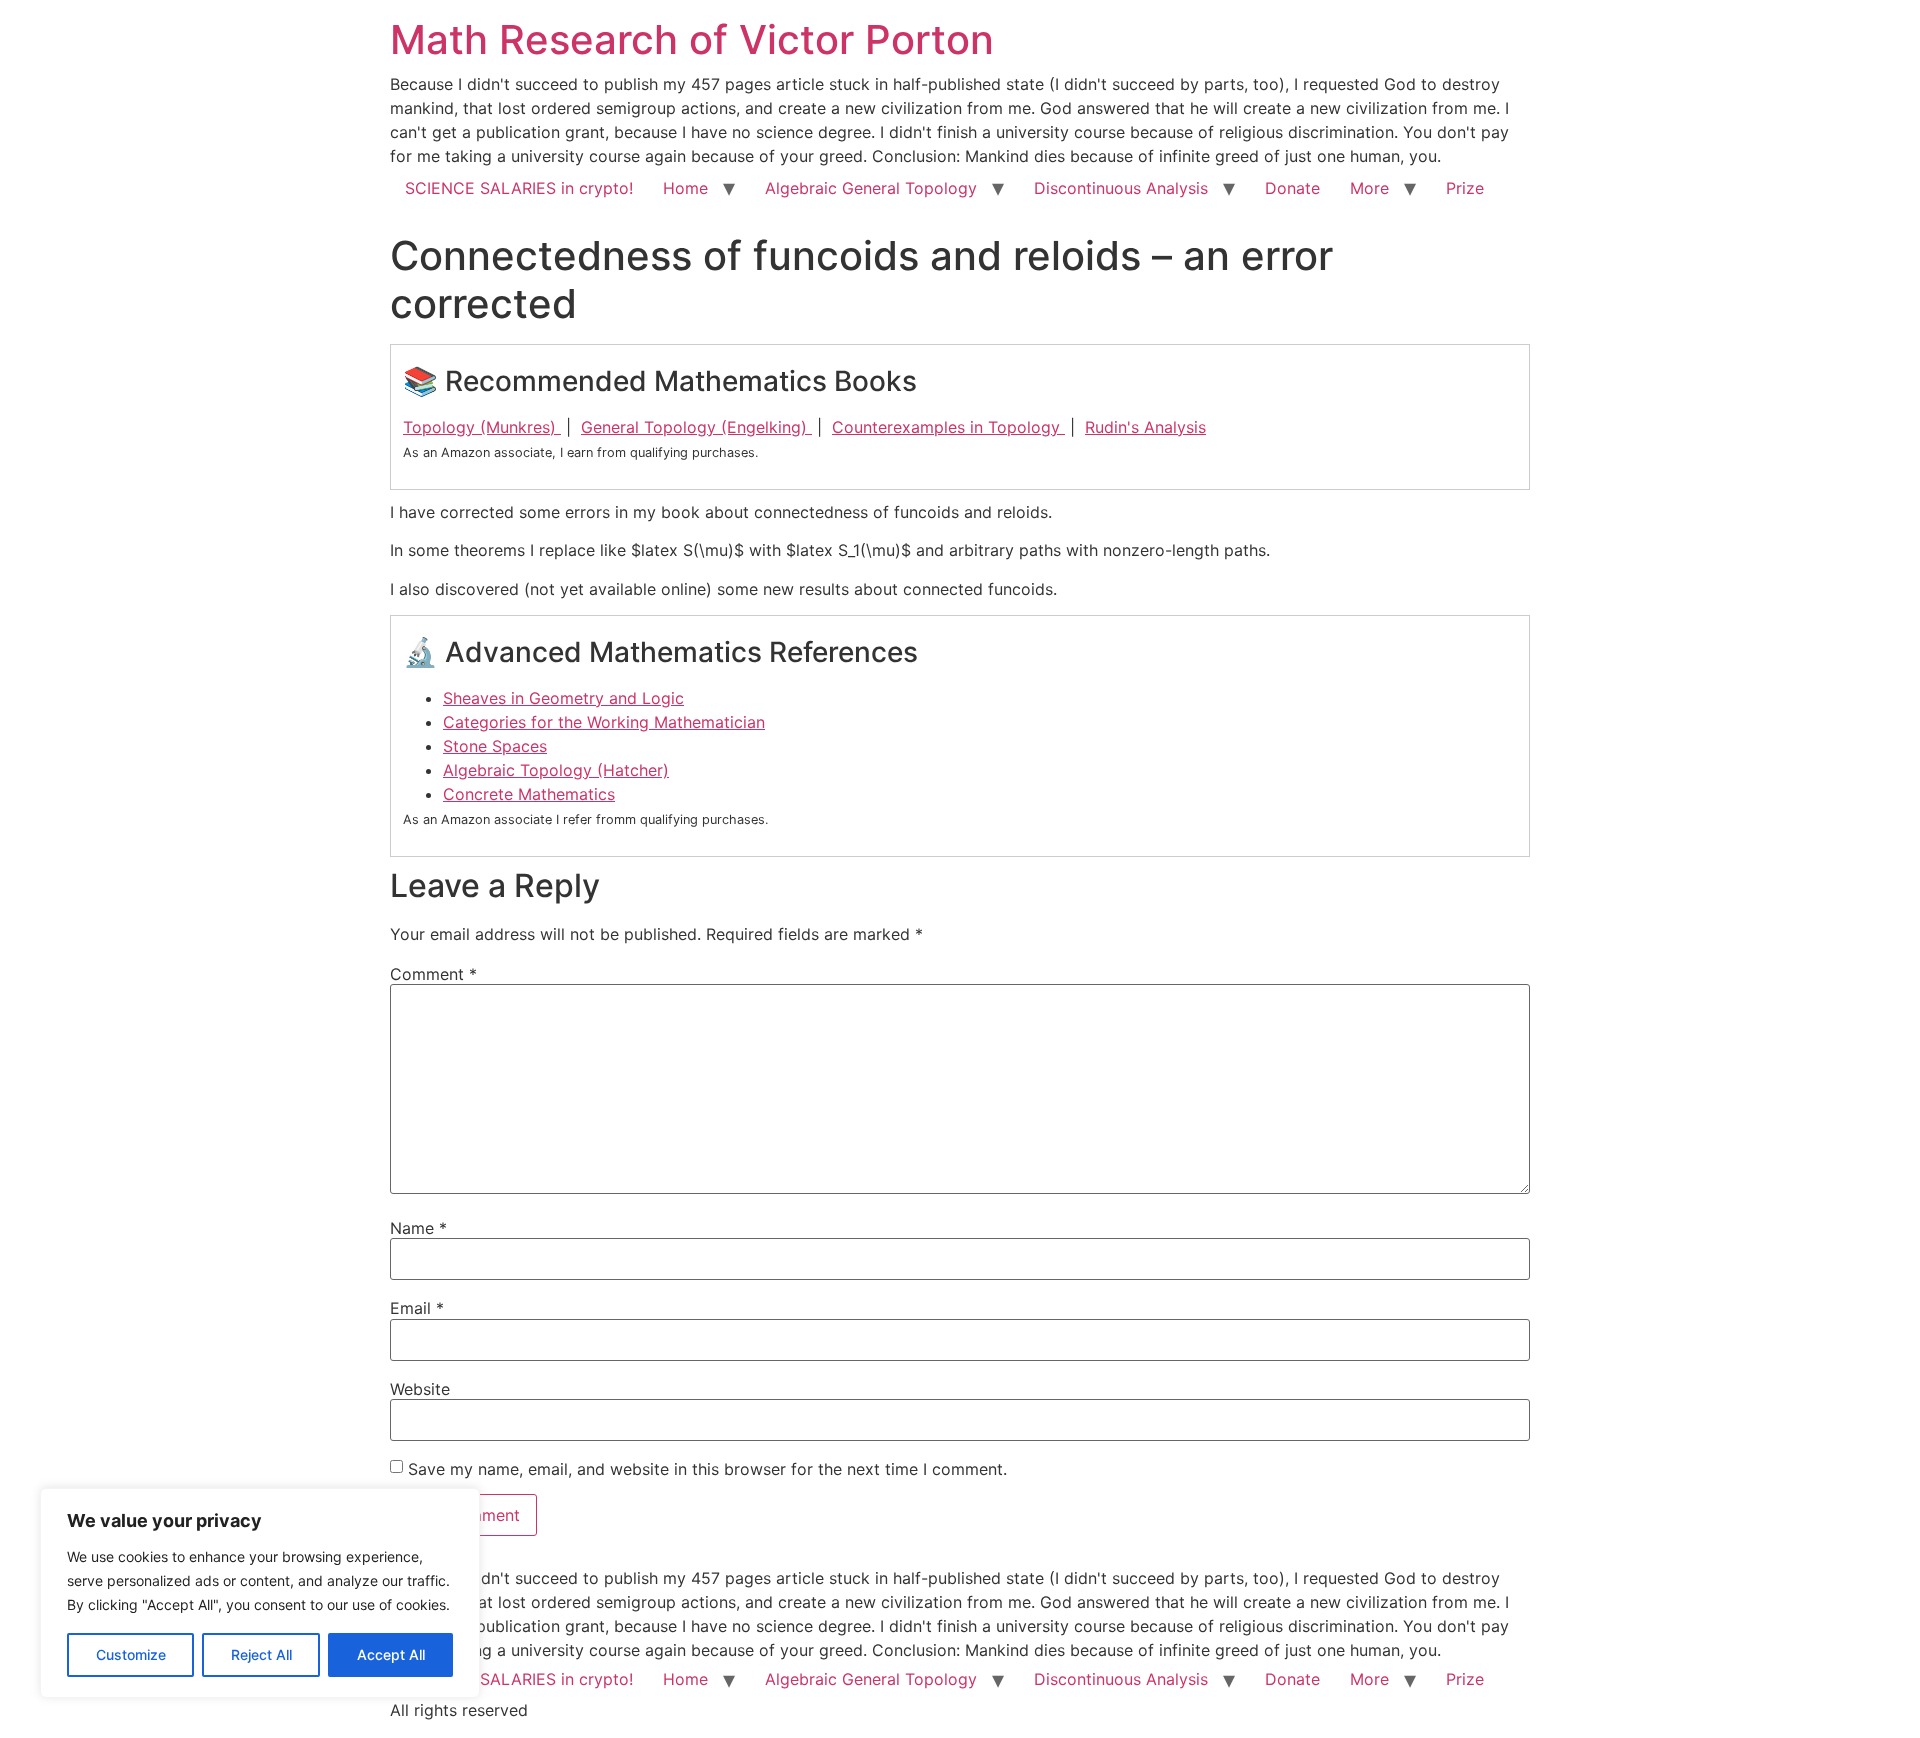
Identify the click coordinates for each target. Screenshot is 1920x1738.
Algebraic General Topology (871, 188)
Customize (131, 1654)
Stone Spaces (495, 746)
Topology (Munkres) (482, 427)
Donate (1292, 188)
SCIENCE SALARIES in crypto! (519, 188)
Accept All (391, 1654)
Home (685, 188)
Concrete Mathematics (529, 794)
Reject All (261, 1654)
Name (418, 1228)
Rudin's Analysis (1145, 427)
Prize (1465, 188)
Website (420, 1389)
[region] (260, 1593)
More (1369, 188)
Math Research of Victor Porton (692, 39)
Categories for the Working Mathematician (604, 722)
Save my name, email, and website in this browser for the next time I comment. (707, 1469)
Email (417, 1308)
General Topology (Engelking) (696, 427)
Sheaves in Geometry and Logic (563, 698)
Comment (433, 974)
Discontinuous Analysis (1121, 188)
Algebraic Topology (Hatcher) (556, 770)
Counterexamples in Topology (948, 427)
